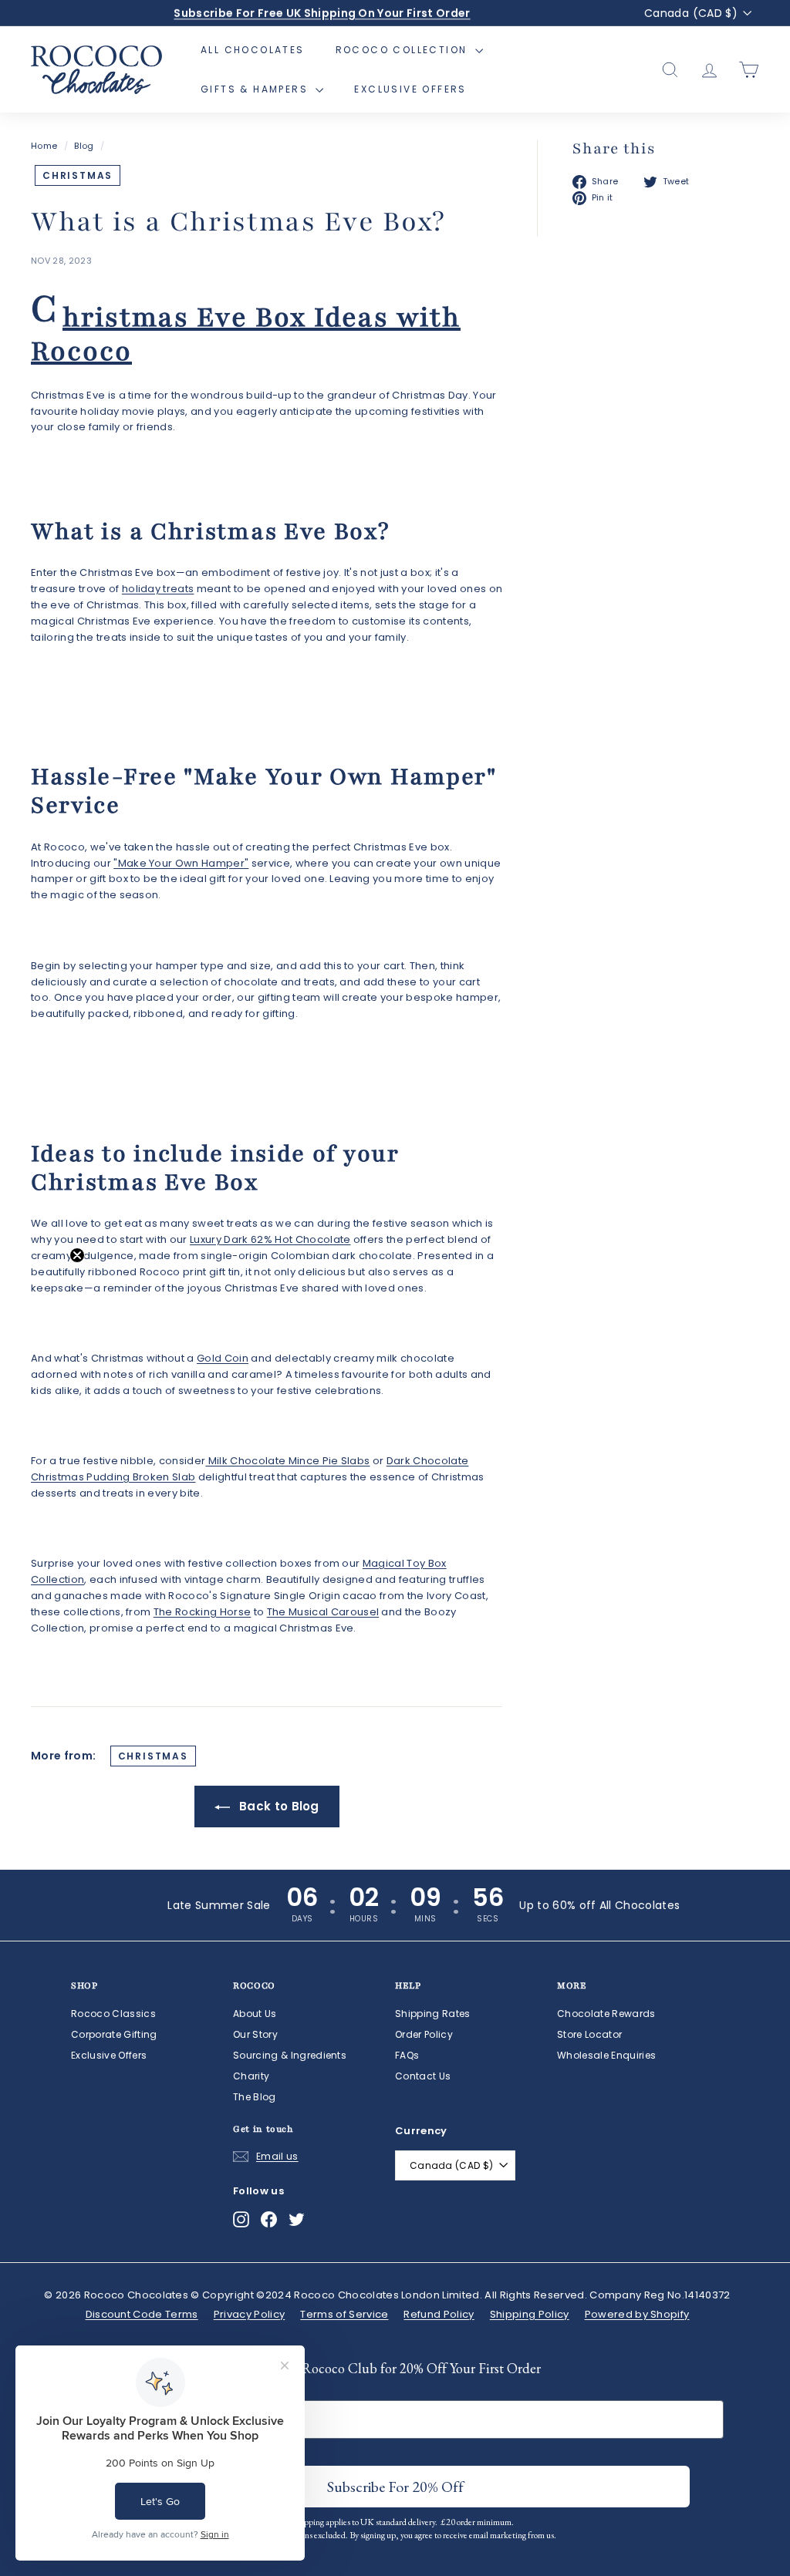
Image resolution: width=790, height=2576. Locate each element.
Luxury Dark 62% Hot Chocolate (270, 1239)
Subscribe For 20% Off (395, 2487)
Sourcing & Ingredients (290, 2055)
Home (44, 146)
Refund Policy (439, 2314)
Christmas (78, 175)
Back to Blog (278, 1806)
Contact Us (423, 2076)
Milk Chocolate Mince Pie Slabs (287, 1461)
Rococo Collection (403, 50)
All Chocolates (253, 50)
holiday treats (158, 589)
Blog (84, 146)
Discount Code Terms (142, 2314)
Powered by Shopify (637, 2314)
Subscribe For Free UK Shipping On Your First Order (322, 13)
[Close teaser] (77, 1255)
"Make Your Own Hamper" (181, 863)
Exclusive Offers (410, 89)
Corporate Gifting (114, 2034)
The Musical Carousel (323, 1612)
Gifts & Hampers (256, 89)
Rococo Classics (113, 2014)
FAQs (407, 2055)
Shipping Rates (433, 2014)
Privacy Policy (250, 2314)
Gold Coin (223, 1358)
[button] (44, 1288)
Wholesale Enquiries (606, 2055)
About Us (255, 2014)
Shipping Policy (530, 2314)
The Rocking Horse (203, 1612)
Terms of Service (344, 2314)
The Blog (255, 2097)
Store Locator (589, 2034)
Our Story (255, 2034)
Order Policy (424, 2034)
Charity (251, 2076)
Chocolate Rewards (606, 2014)
